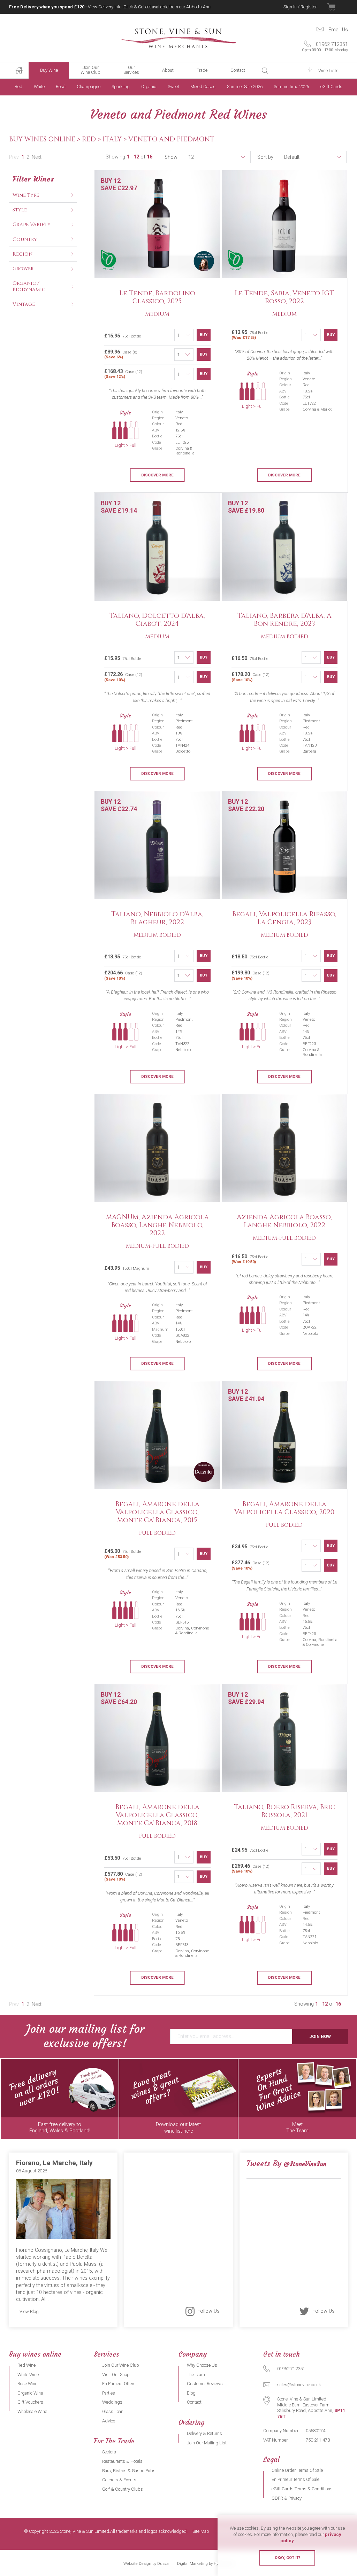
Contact (238, 70)
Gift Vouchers (30, 2402)
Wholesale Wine (32, 2411)
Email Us (338, 30)
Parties (109, 2393)
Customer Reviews (205, 2384)
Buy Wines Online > (45, 139)
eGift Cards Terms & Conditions (302, 2489)
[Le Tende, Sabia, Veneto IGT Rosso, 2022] (285, 225)
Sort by (265, 157)
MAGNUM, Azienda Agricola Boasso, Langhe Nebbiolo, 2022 (157, 1225)
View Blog (29, 2312)
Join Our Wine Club (90, 70)
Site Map (201, 2532)
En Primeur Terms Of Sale (295, 2479)
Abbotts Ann (198, 7)
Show (171, 157)
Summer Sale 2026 (245, 87)
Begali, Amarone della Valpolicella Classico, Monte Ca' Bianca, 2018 (157, 1815)
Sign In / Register (300, 7)
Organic (149, 87)
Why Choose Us (202, 2365)
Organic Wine (30, 2393)
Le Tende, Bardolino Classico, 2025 (157, 297)
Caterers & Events (119, 2480)
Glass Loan (113, 2411)
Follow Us (208, 2311)
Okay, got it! (287, 2558)
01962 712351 (325, 47)
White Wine (28, 2375)
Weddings (112, 2402)
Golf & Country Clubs (123, 2489)
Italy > (115, 139)
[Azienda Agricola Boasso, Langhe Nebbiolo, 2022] (285, 1149)
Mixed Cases (203, 87)
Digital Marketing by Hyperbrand (206, 2564)
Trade (202, 70)
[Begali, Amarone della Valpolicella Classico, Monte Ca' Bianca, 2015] (157, 1435)
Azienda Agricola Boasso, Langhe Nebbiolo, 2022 (284, 1221)
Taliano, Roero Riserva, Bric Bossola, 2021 (284, 1811)
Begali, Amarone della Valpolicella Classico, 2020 (284, 1508)
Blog (191, 2393)
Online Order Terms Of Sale (297, 2470)
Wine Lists (328, 71)
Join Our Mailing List (207, 2443)
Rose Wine (27, 2384)
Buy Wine (49, 70)
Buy (204, 335)
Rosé (60, 87)
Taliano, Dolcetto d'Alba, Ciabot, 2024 (157, 620)
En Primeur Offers (119, 2384)
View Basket (337, 7)
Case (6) (121, 354)
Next (37, 157)
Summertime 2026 (291, 87)
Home (19, 70)
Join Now (320, 2036)
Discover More (157, 475)
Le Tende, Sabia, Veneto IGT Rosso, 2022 (284, 297)
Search (265, 71)
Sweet (173, 87)
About (168, 70)
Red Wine (26, 2365)
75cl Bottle (250, 335)
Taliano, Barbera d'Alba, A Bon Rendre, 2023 (284, 620)
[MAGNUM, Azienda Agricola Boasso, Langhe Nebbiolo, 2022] (157, 1149)
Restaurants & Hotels (122, 2461)
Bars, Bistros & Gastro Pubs (129, 2471)
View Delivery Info (105, 7)
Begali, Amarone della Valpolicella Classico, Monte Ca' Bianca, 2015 (157, 1512)
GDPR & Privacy (287, 2498)
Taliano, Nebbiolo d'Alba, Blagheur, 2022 (157, 918)
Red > (92, 139)
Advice (109, 2421)
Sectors (109, 2452)
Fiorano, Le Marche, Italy (54, 2163)
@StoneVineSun (305, 2164)
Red (18, 87)
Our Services (131, 70)
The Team (196, 2375)
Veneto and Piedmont (171, 139)
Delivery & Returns (204, 2433)
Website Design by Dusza (146, 2564)
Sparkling (121, 87)
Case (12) (123, 374)
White (39, 87)
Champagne (89, 87)
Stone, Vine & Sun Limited (178, 38)
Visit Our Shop (116, 2375)
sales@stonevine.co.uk (299, 2385)
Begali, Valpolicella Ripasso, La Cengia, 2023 (284, 918)
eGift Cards (331, 87)
